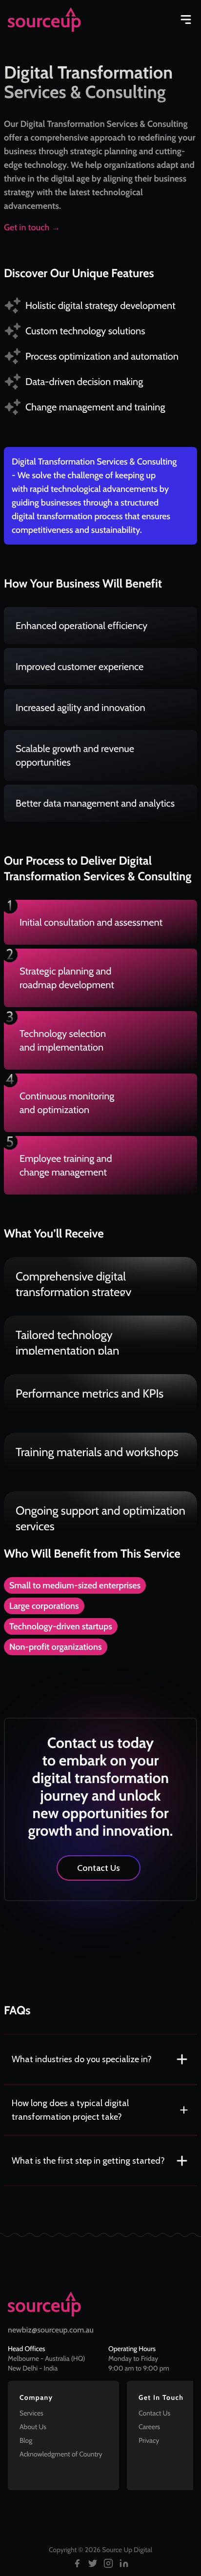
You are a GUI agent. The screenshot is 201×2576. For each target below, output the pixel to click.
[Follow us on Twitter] (93, 2563)
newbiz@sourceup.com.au (51, 2330)
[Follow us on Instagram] (108, 2563)
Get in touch (32, 227)
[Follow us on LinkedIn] (124, 2563)
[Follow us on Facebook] (77, 2563)
